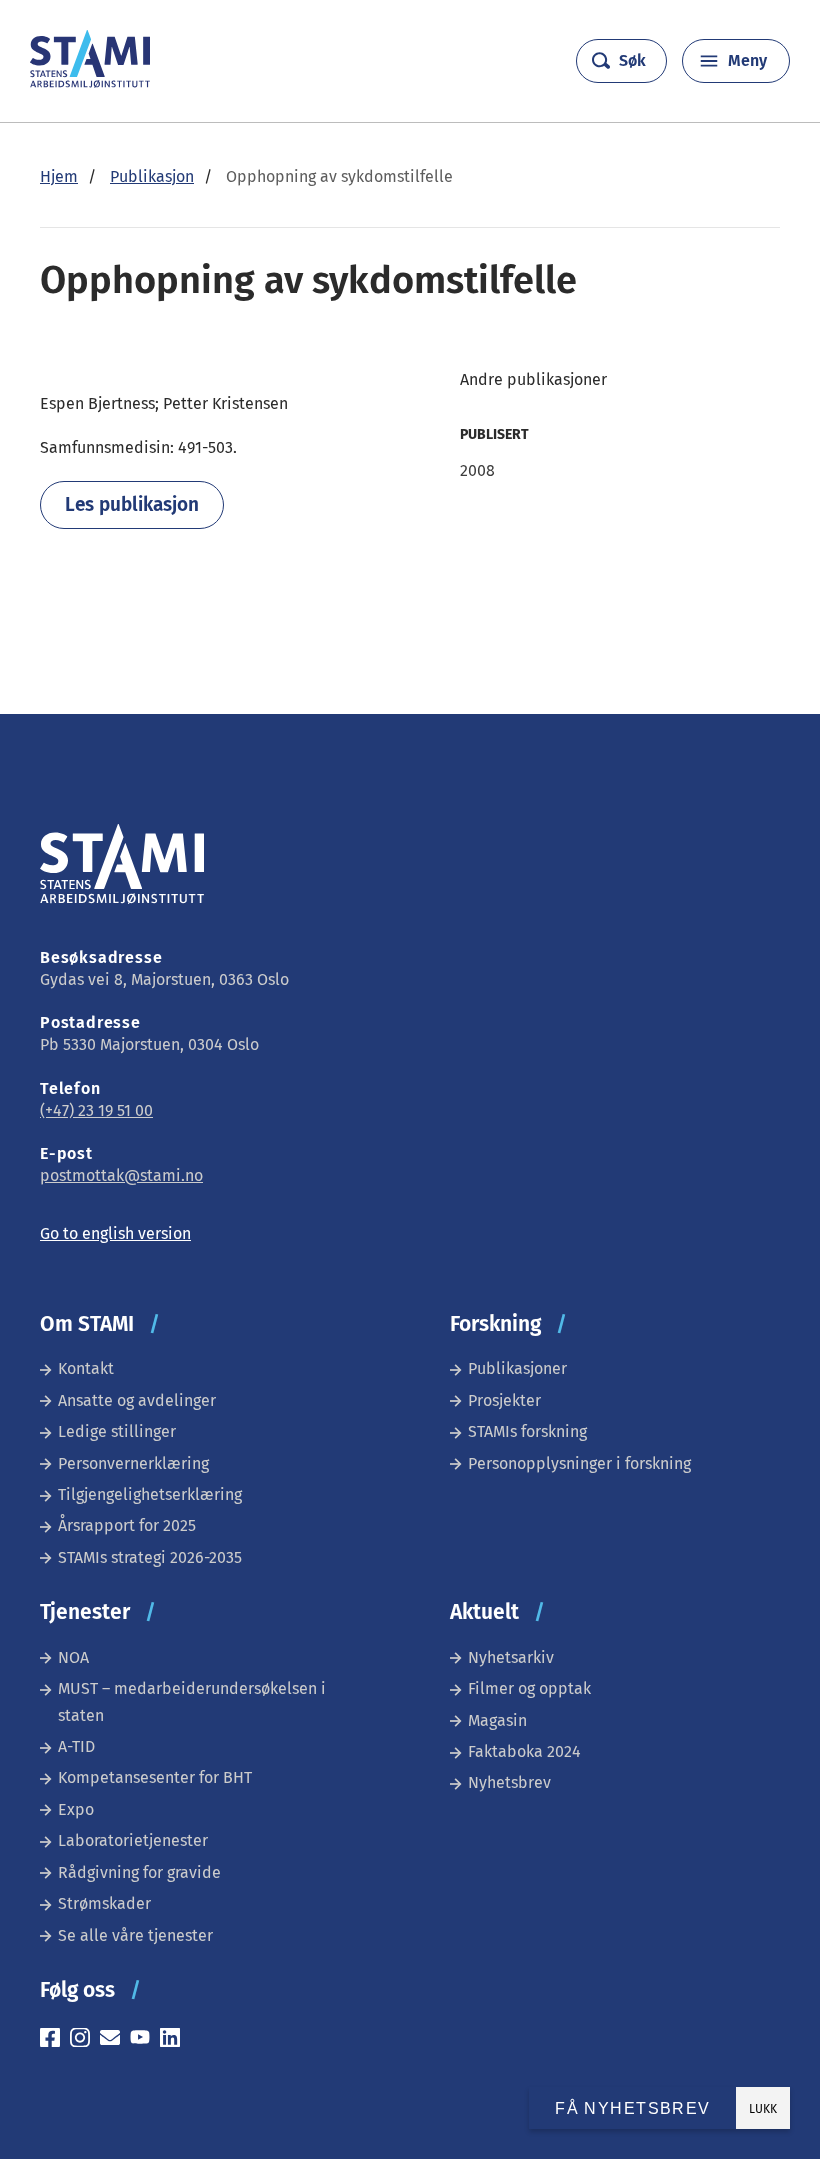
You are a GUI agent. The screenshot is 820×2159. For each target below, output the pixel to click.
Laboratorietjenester (133, 1840)
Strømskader (104, 1903)
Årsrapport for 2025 (127, 1525)
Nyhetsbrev (509, 1782)
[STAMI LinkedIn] (175, 2040)
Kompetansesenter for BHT (155, 1777)
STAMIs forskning (527, 1431)
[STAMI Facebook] (55, 2040)
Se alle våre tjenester (135, 1935)
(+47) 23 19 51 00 (96, 1110)
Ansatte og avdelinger (137, 1400)
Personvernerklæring (133, 1463)
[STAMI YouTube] (145, 2040)
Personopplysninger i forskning (579, 1463)
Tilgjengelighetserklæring (150, 1494)
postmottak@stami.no (121, 1175)
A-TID (76, 1746)
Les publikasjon (132, 504)
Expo (76, 1809)
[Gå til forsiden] (90, 82)
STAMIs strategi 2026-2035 (150, 1557)
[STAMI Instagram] (85, 2040)
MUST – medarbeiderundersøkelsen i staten (192, 1701)
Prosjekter (504, 1400)
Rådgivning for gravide (139, 1872)
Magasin (497, 1720)
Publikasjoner (517, 1368)
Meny (747, 60)
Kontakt (86, 1368)
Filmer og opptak (529, 1688)
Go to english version (115, 1233)
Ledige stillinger (117, 1431)
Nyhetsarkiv (511, 1657)
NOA (73, 1657)
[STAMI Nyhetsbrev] (115, 2040)
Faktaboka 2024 (524, 1751)
